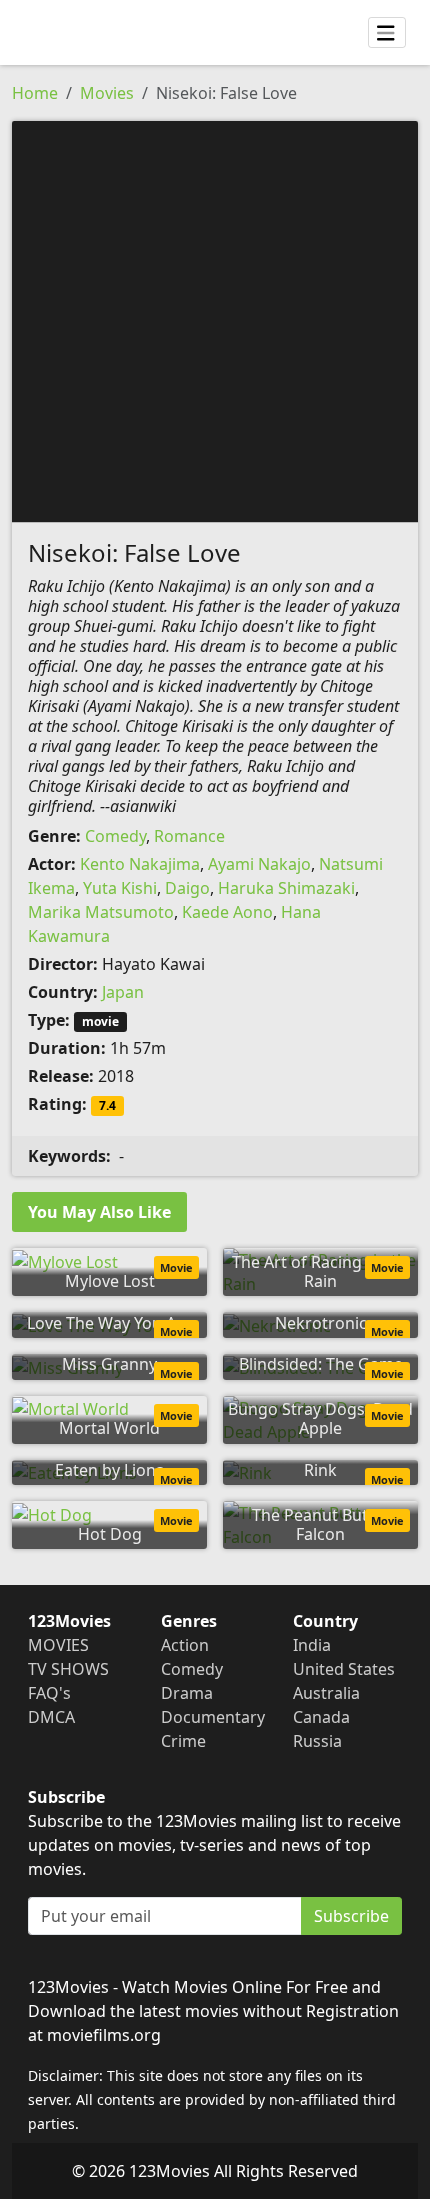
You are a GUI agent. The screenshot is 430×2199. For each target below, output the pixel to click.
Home (35, 93)
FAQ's (49, 1693)
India (312, 1645)
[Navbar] (387, 33)
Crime (183, 1741)
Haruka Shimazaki (286, 888)
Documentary (213, 1717)
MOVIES (58, 1645)
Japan (123, 992)
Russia (317, 1741)
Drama (187, 1693)
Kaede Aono (227, 912)
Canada (321, 1717)
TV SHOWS (68, 1669)
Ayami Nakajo (259, 864)
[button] (215, 320)
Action (185, 1645)
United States (344, 1669)
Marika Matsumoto (101, 912)
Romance (189, 836)
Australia (326, 1693)
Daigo (187, 888)
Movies (107, 93)
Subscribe (351, 1916)
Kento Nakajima (140, 864)
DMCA (51, 1717)
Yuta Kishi (120, 888)
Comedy (115, 836)
